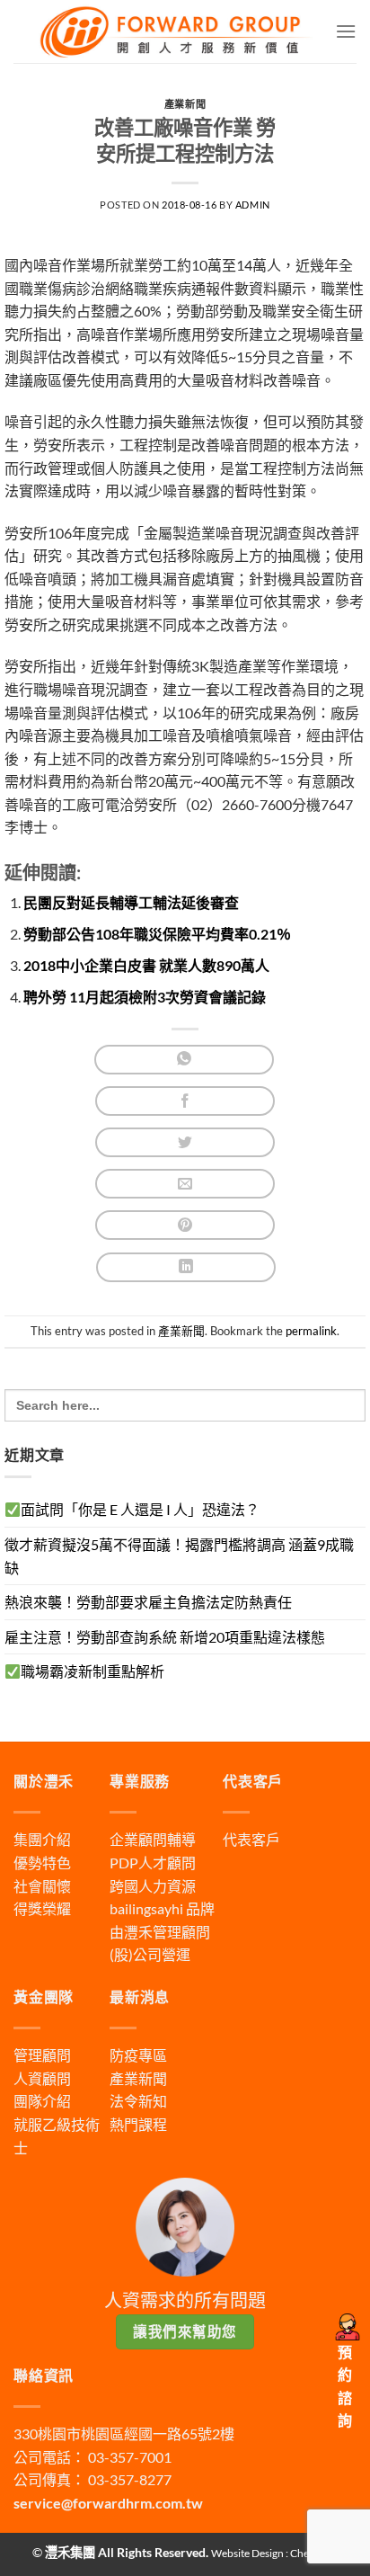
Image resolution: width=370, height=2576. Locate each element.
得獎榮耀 (42, 1908)
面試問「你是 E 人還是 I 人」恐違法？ (140, 1509)
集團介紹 (42, 1839)
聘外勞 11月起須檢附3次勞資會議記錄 (145, 997)
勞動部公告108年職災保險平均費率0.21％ (157, 934)
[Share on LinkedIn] (186, 1267)
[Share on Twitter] (185, 1142)
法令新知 (138, 2101)
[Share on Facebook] (185, 1101)
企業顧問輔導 (153, 1839)
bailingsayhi (146, 1908)
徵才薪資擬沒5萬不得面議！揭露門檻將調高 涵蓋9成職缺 (179, 1556)
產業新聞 (185, 104)
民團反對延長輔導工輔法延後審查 (131, 902)
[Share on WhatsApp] (184, 1060)
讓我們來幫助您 (185, 2331)
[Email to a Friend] (185, 1184)
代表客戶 (251, 1839)
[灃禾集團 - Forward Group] (174, 31)
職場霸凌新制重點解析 (92, 1671)
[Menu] (346, 31)
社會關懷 (42, 1886)
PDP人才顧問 (153, 1863)
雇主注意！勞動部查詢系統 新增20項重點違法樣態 (165, 1637)
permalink (311, 1331)
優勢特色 (42, 1863)
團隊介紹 (42, 2101)
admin (253, 205)
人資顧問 (42, 2078)
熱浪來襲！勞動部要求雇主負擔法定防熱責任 (148, 1602)
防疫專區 (138, 2055)
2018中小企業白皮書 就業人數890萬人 (146, 965)
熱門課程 (138, 2124)
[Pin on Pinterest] (185, 1225)
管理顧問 (42, 2055)
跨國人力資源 (153, 1886)
